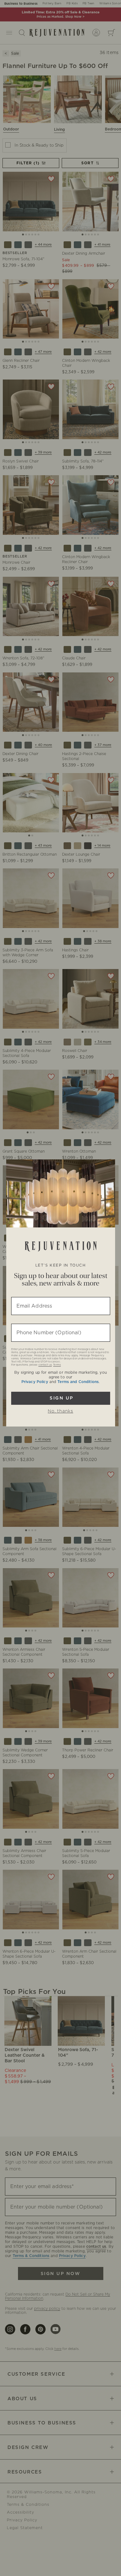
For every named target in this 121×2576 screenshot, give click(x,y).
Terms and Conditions (78, 1382)
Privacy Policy (35, 1382)
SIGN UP (61, 1398)
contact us (45, 1365)
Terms (57, 1365)
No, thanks (60, 1411)
